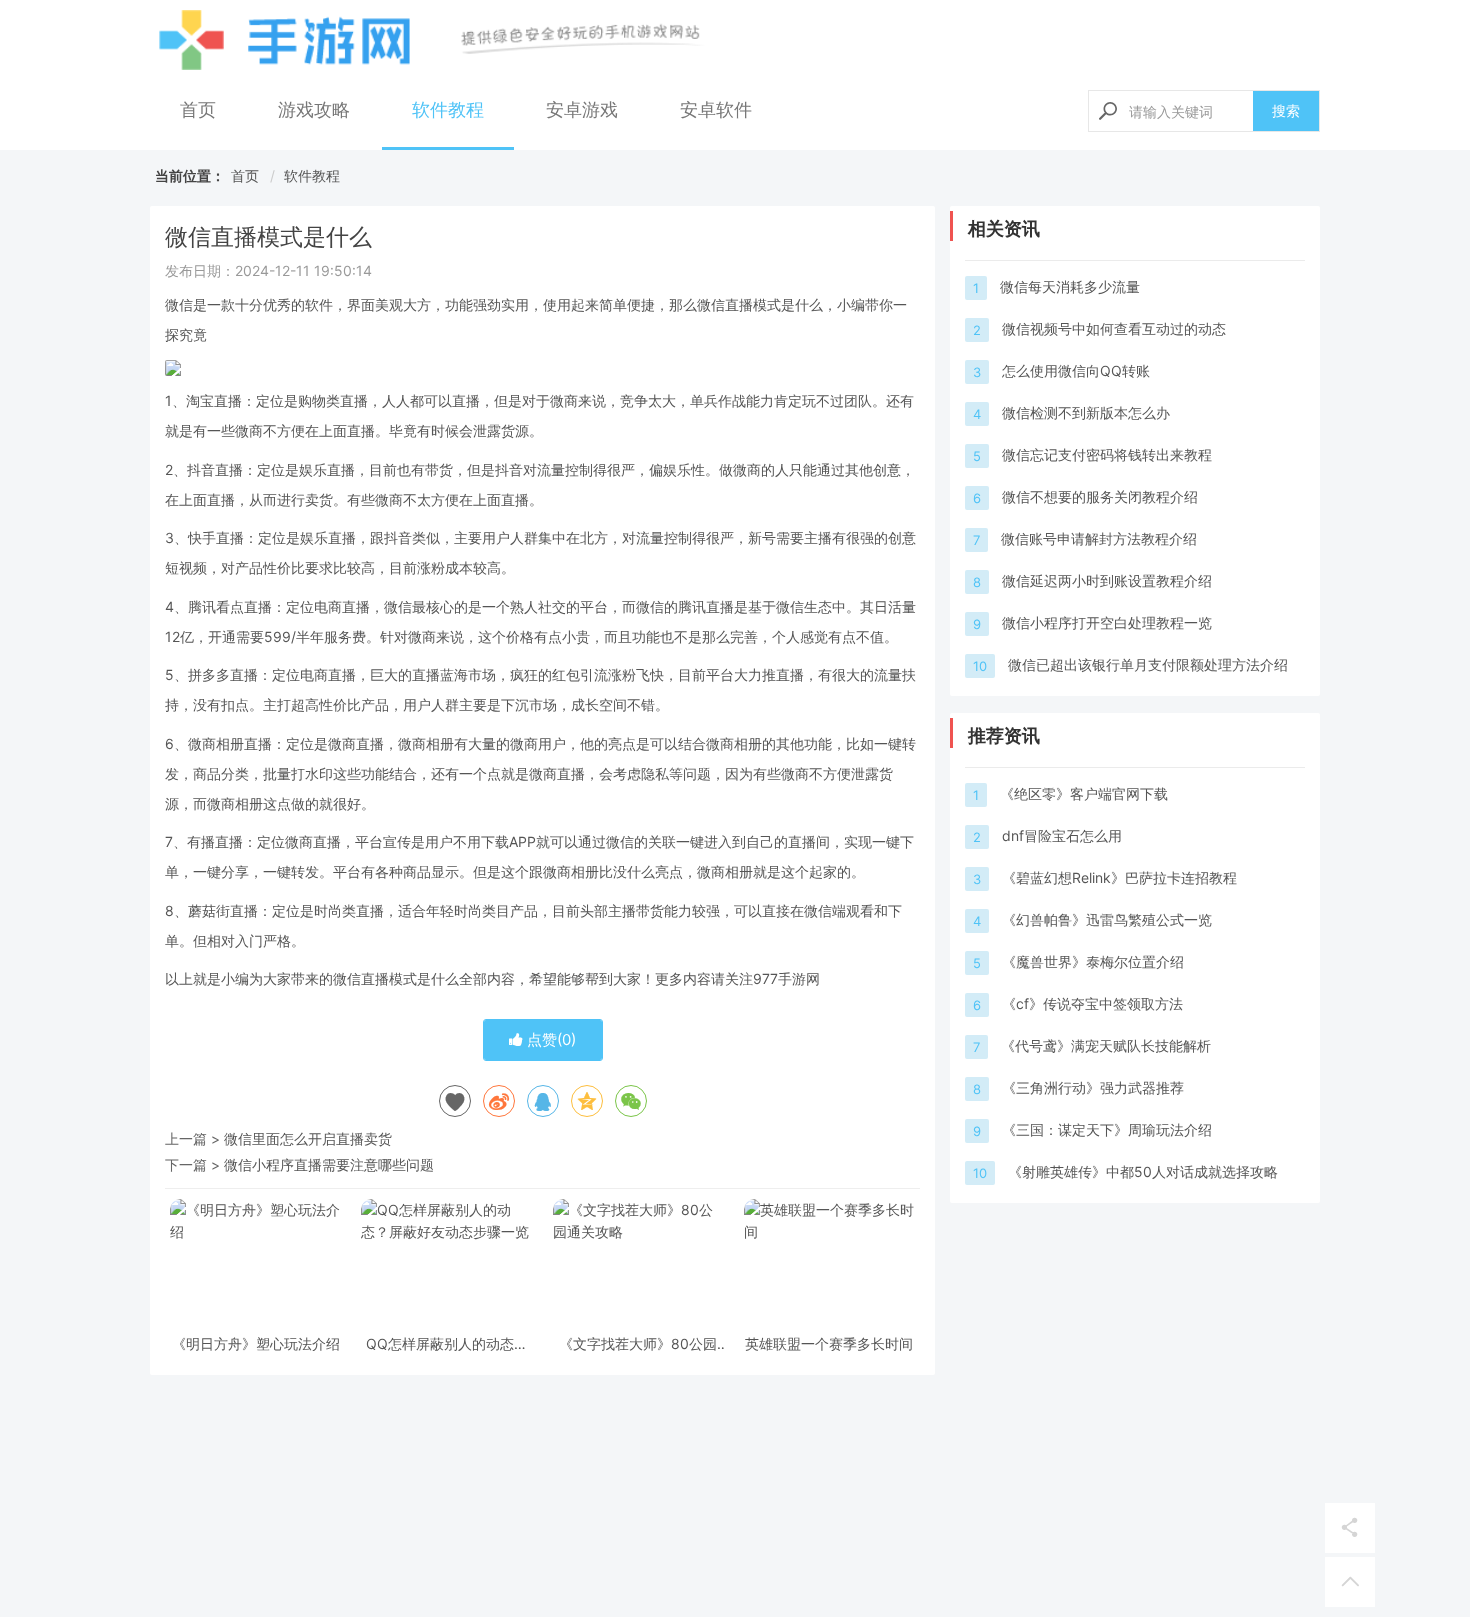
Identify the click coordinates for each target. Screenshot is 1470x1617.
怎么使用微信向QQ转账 (1076, 370)
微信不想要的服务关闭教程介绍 (1100, 496)
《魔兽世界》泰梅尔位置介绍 (1093, 961)
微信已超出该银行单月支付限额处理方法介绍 (1148, 664)
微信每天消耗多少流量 (1070, 286)
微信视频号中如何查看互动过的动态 (1114, 328)
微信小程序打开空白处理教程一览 (1107, 622)
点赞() (549, 1039)
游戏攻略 (314, 109)
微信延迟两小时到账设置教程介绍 (1107, 580)
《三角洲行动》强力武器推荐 (1093, 1087)
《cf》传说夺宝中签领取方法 (1092, 1003)
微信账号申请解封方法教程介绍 (1099, 538)
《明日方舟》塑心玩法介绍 (256, 1343)
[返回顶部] (1350, 1582)
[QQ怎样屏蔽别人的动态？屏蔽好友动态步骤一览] (446, 1263)
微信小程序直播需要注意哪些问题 (329, 1164)
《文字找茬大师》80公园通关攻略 (638, 1343)
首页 (198, 109)
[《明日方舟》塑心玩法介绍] (255, 1263)
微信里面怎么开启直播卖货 (308, 1138)
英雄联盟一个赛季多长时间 (829, 1343)
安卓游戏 (582, 109)
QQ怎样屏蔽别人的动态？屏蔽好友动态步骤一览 (447, 1343)
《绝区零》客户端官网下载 (1084, 793)
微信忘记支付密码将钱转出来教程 (1107, 454)
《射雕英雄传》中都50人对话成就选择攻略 (1143, 1171)
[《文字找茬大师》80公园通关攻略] (638, 1263)
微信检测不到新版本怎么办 (1086, 412)
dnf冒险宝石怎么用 (1062, 835)
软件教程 (448, 109)
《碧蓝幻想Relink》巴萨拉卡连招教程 (1119, 877)
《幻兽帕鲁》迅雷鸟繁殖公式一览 (1107, 919)
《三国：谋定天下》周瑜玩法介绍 (1107, 1129)
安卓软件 (716, 109)
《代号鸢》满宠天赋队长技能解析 (1106, 1045)
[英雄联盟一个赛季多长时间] (829, 1263)
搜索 (1286, 110)
